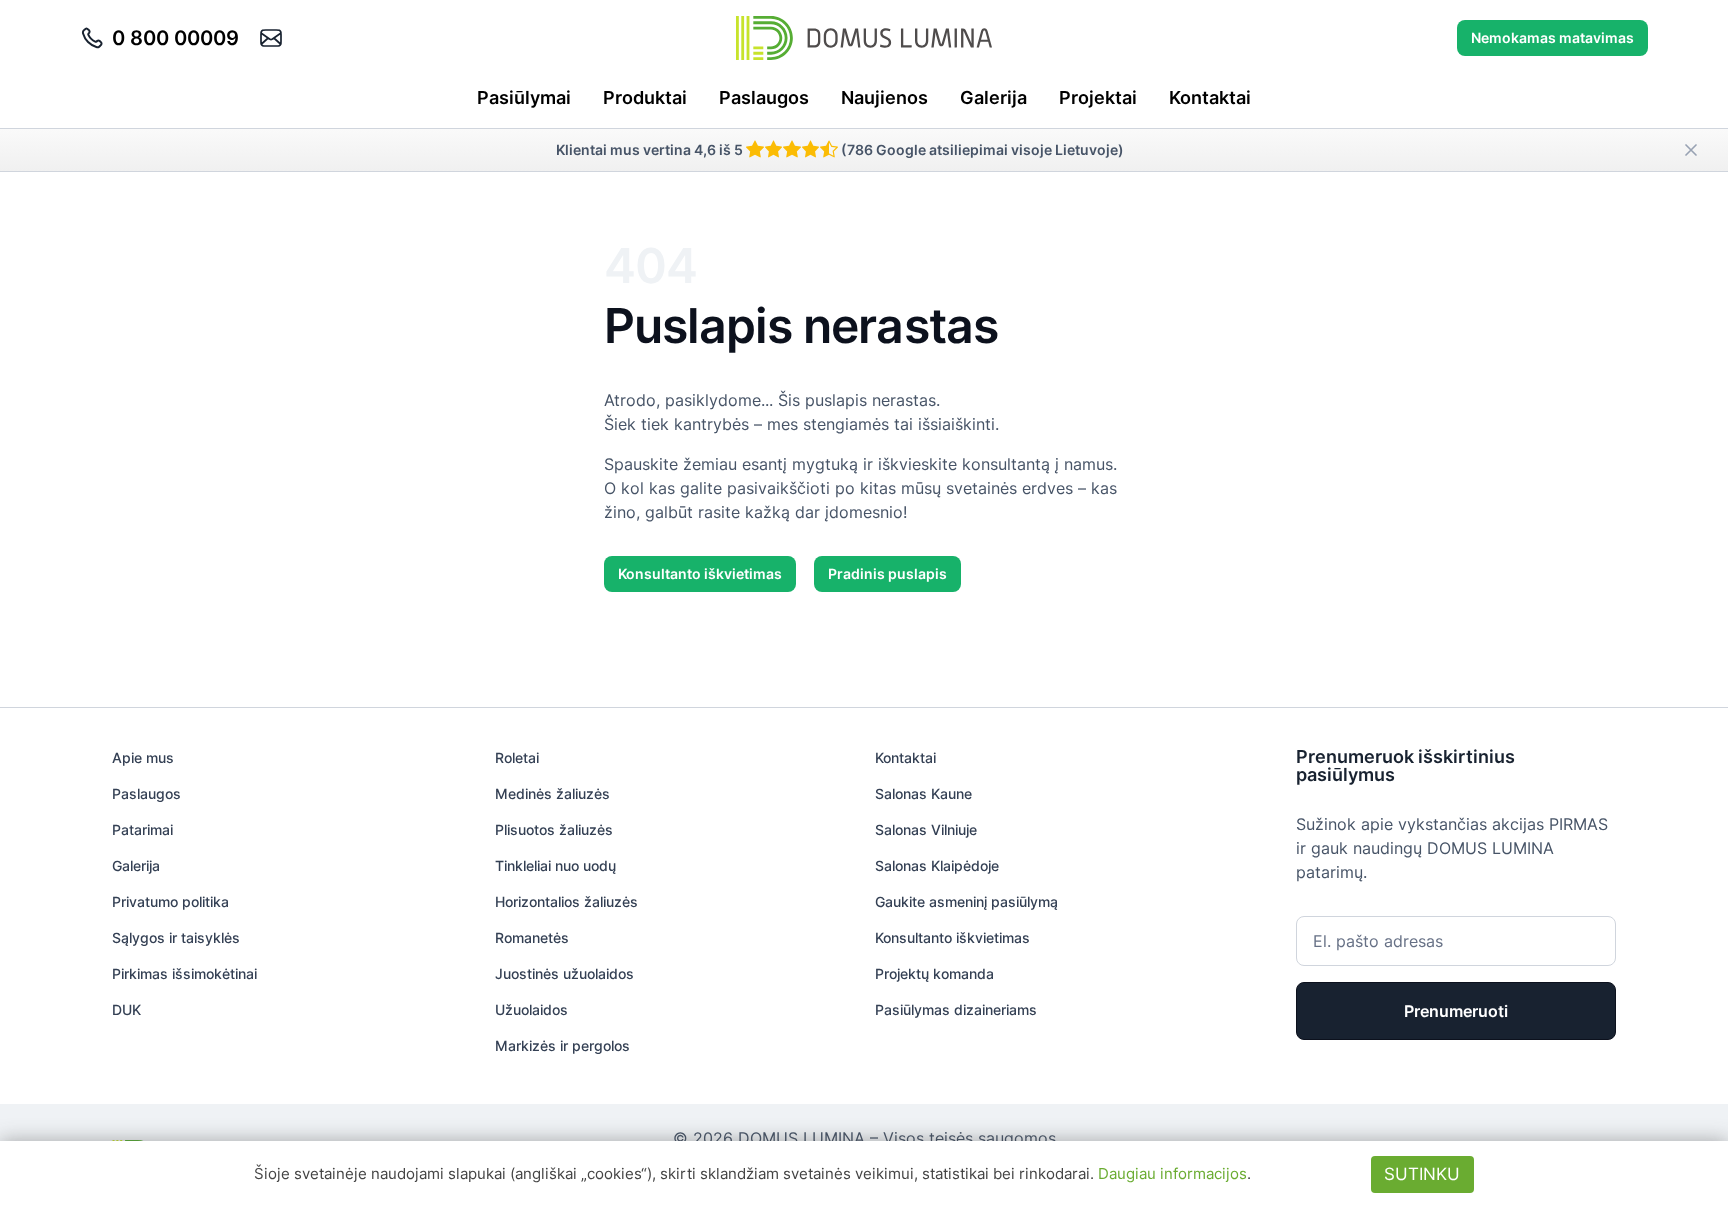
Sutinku (1422, 1174)
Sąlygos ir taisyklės (176, 937)
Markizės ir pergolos (562, 1045)
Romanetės (532, 937)
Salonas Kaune (923, 793)
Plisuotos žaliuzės (554, 829)
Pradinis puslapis (887, 573)
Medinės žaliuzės (552, 793)
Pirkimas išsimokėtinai (184, 973)
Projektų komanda (934, 973)
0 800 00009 (175, 38)
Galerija (993, 97)
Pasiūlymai (524, 97)
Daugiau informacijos (1172, 1173)
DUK (126, 1009)
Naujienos (884, 97)
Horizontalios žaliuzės (566, 901)
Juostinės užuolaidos (564, 973)
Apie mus (143, 757)
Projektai (1098, 97)
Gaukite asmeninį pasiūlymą (966, 901)
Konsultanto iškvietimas (700, 573)
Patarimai (142, 829)
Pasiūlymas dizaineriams (956, 1009)
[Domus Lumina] (864, 38)
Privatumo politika (170, 901)
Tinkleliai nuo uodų (555, 865)
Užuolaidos (531, 1009)
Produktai (645, 97)
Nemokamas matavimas (1552, 37)
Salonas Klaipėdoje (937, 865)
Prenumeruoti (1456, 1011)
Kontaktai (1210, 97)
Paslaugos (764, 97)
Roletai (517, 757)
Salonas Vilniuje (926, 829)
